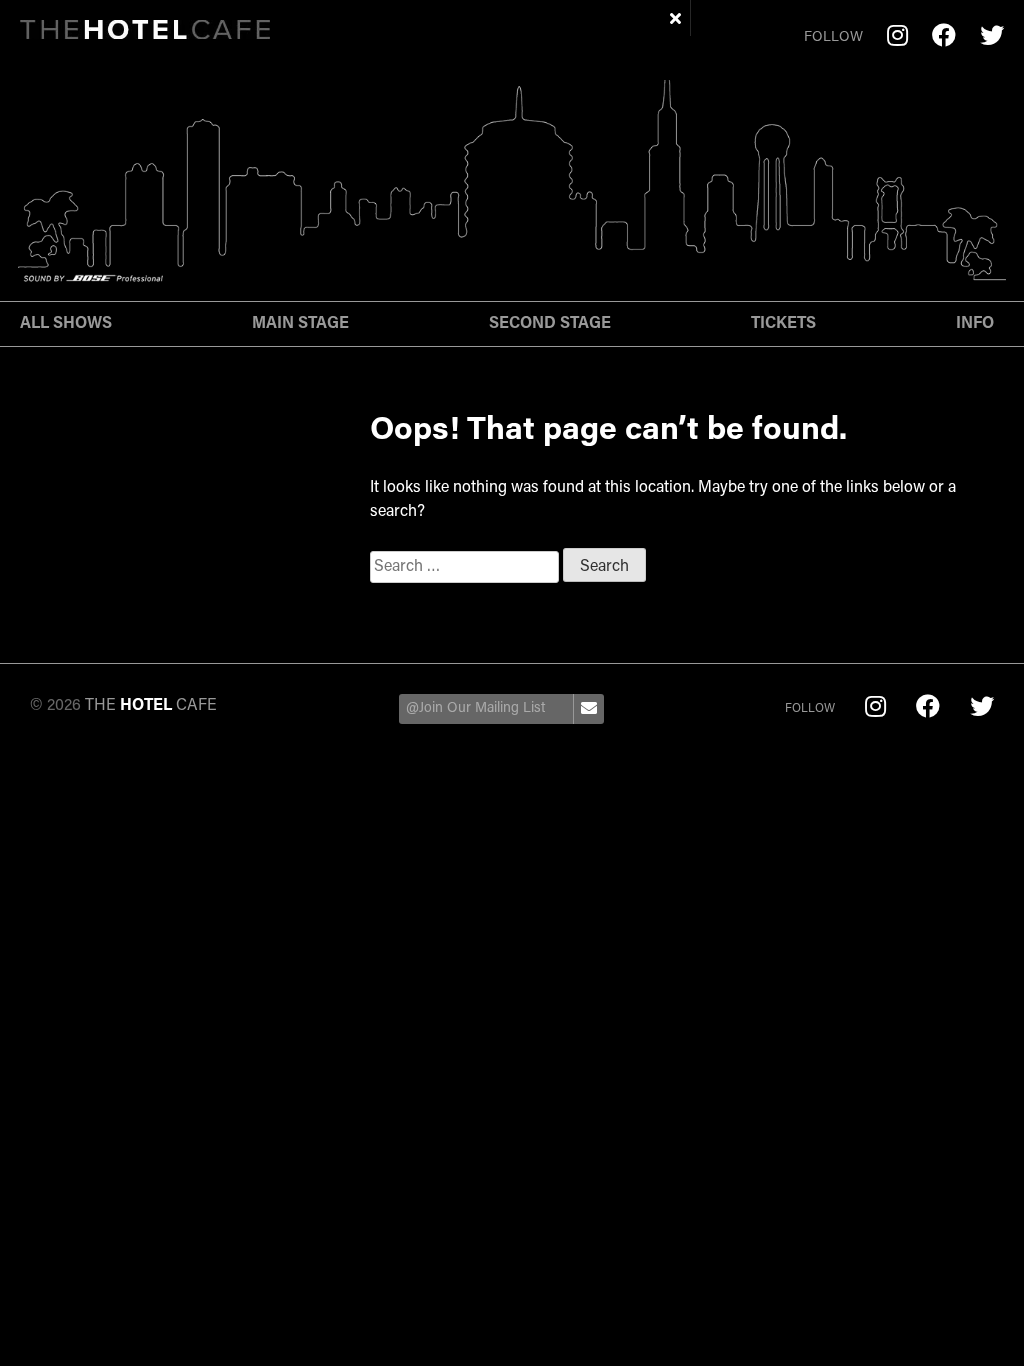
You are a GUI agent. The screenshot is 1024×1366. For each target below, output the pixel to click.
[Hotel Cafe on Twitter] (992, 38)
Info (975, 324)
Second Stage (550, 324)
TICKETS (783, 324)
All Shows (66, 324)
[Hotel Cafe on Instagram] (897, 38)
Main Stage (300, 324)
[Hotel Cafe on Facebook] (944, 38)
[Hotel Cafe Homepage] (145, 33)
